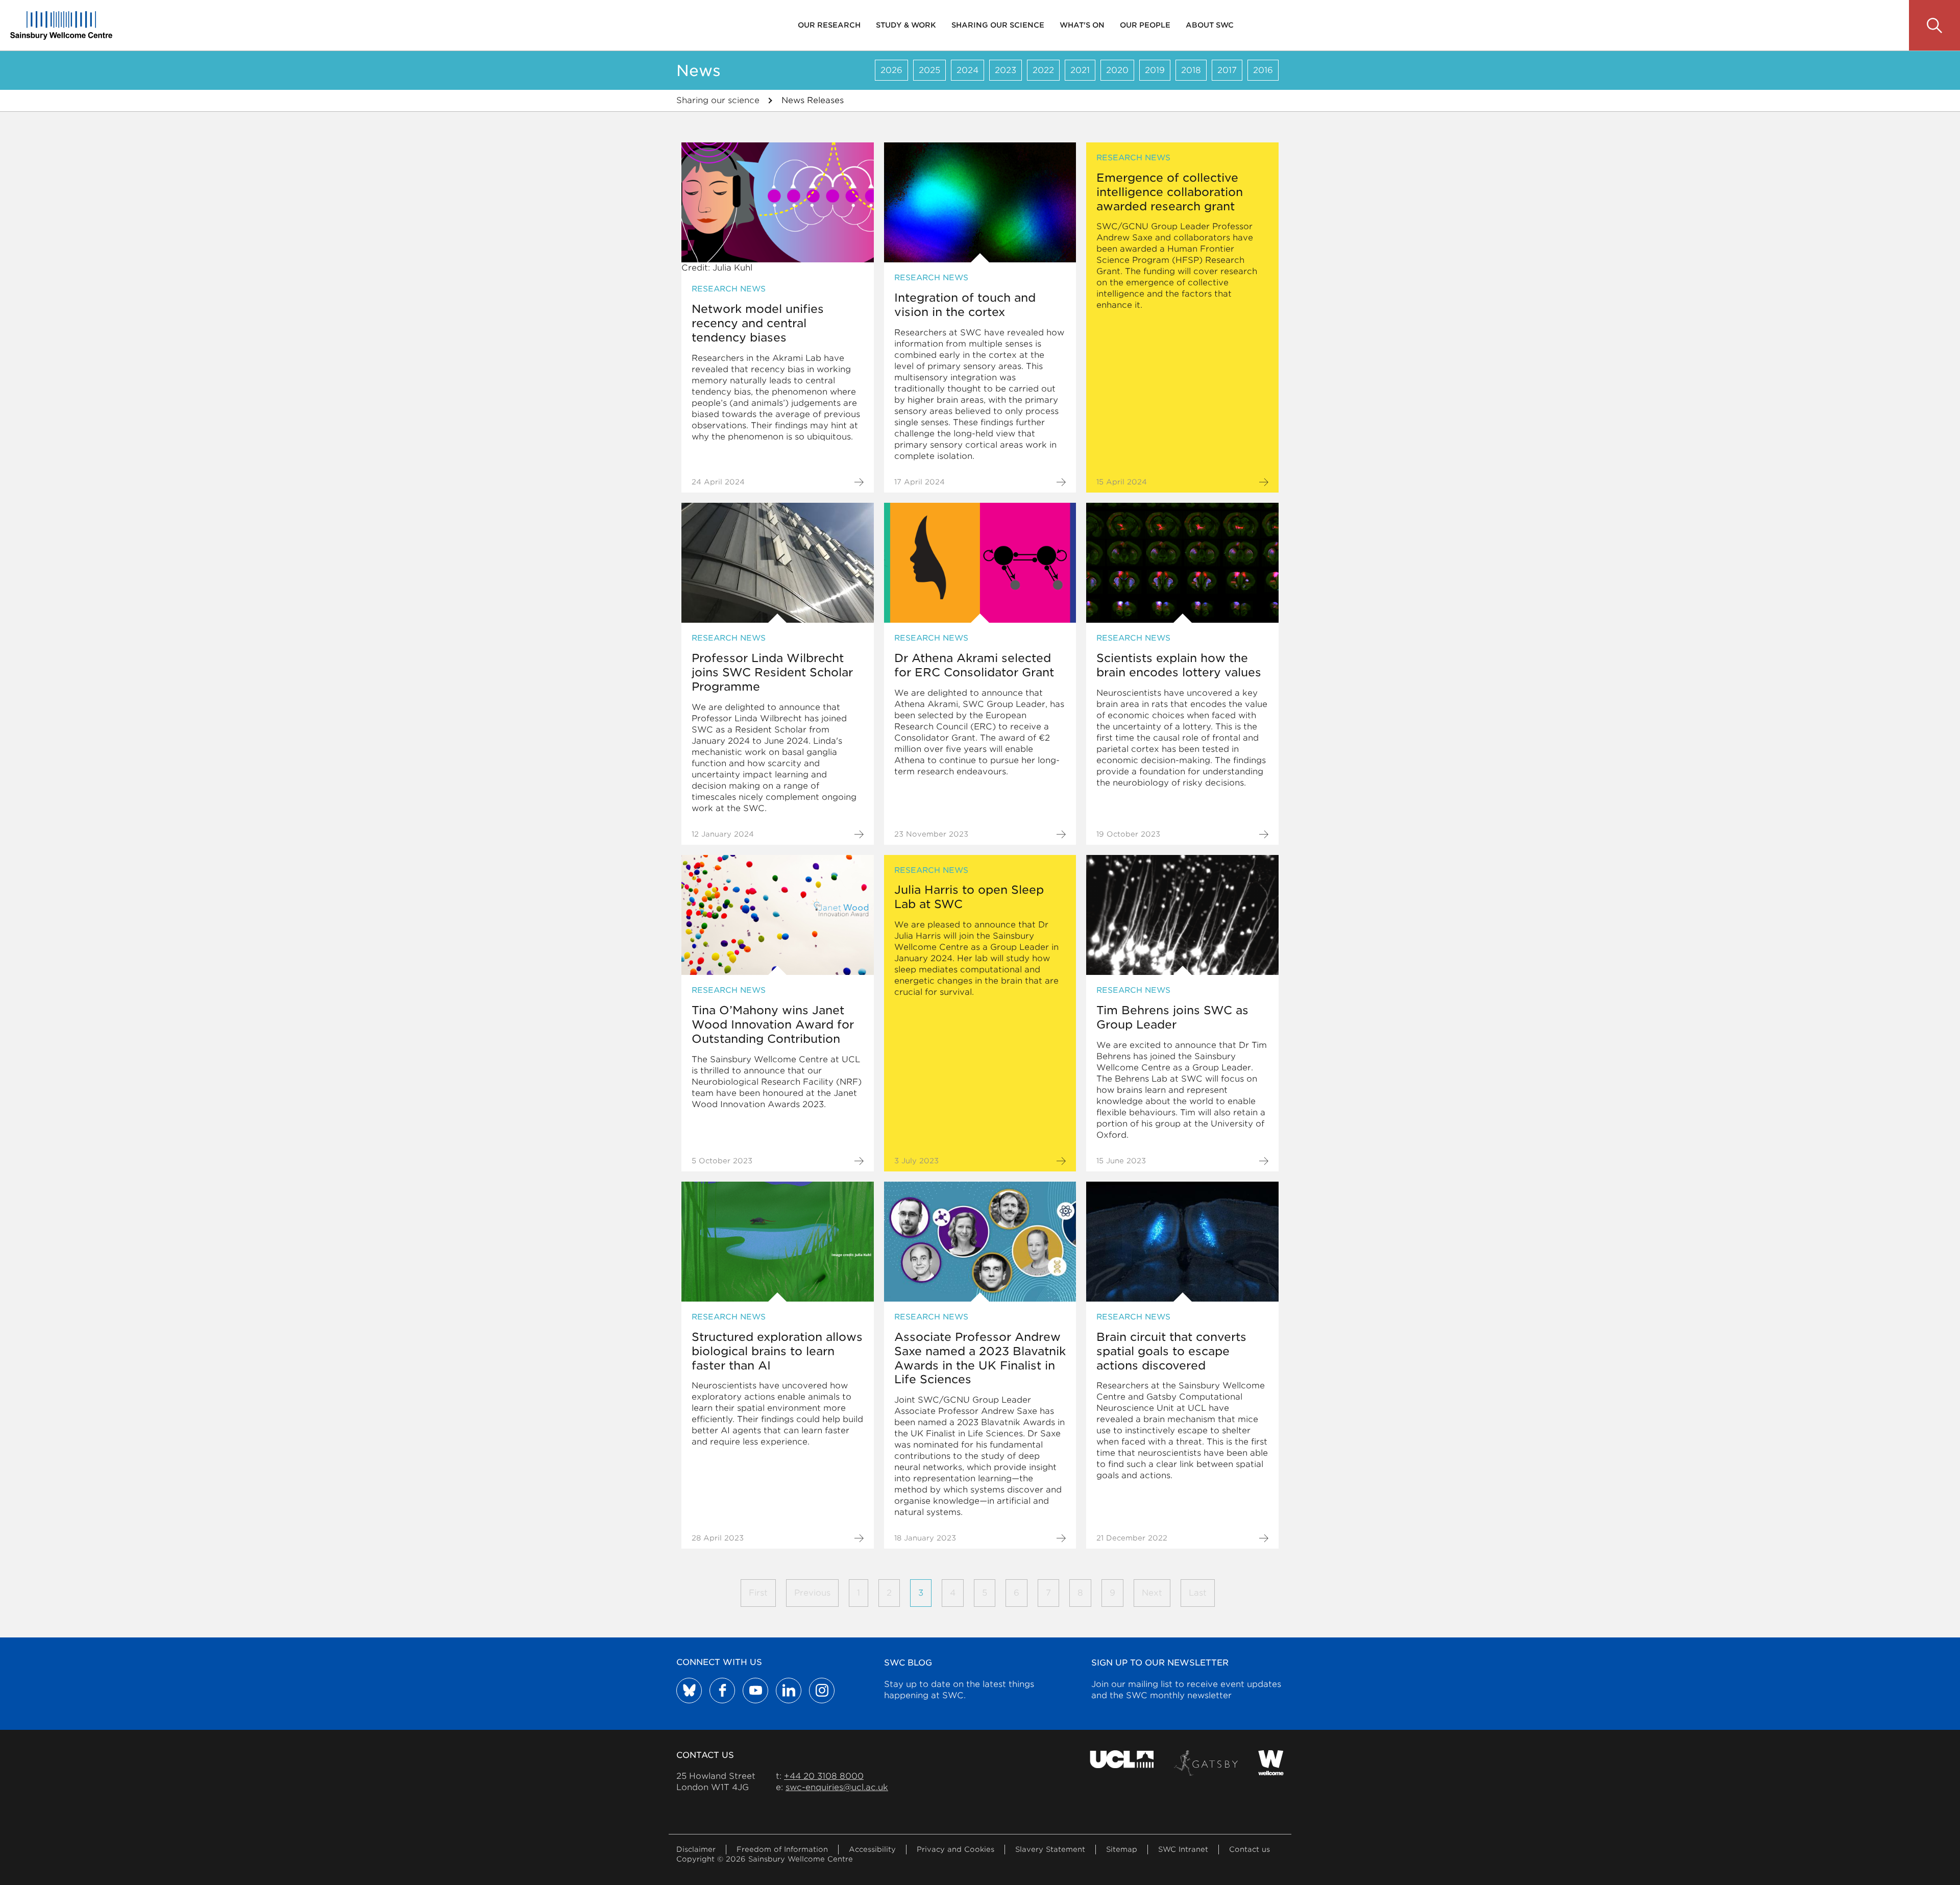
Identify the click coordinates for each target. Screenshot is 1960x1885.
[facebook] (722, 1691)
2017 (1227, 70)
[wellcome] (1271, 1763)
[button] (1934, 26)
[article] (778, 317)
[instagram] (822, 1691)
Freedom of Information (782, 1849)
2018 (1191, 70)
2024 (967, 70)
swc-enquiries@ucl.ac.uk (837, 1787)
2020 (1117, 70)
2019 (1155, 70)
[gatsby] (1206, 1763)
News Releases (813, 100)
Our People (1145, 25)
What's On (1082, 25)
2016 (1263, 70)
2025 (929, 70)
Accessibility (872, 1849)
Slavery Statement (1050, 1849)
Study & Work (906, 25)
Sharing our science (998, 25)
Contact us (1249, 1849)
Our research (829, 25)
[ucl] (1122, 1763)
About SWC (1210, 25)
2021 (1080, 70)
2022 (1043, 70)
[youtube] (755, 1691)
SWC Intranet (1183, 1849)
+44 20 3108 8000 (824, 1776)
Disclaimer (696, 1849)
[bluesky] (689, 1691)
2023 (1006, 70)
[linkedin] (789, 1691)
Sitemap (1122, 1849)
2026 (891, 70)
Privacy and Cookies (955, 1849)
